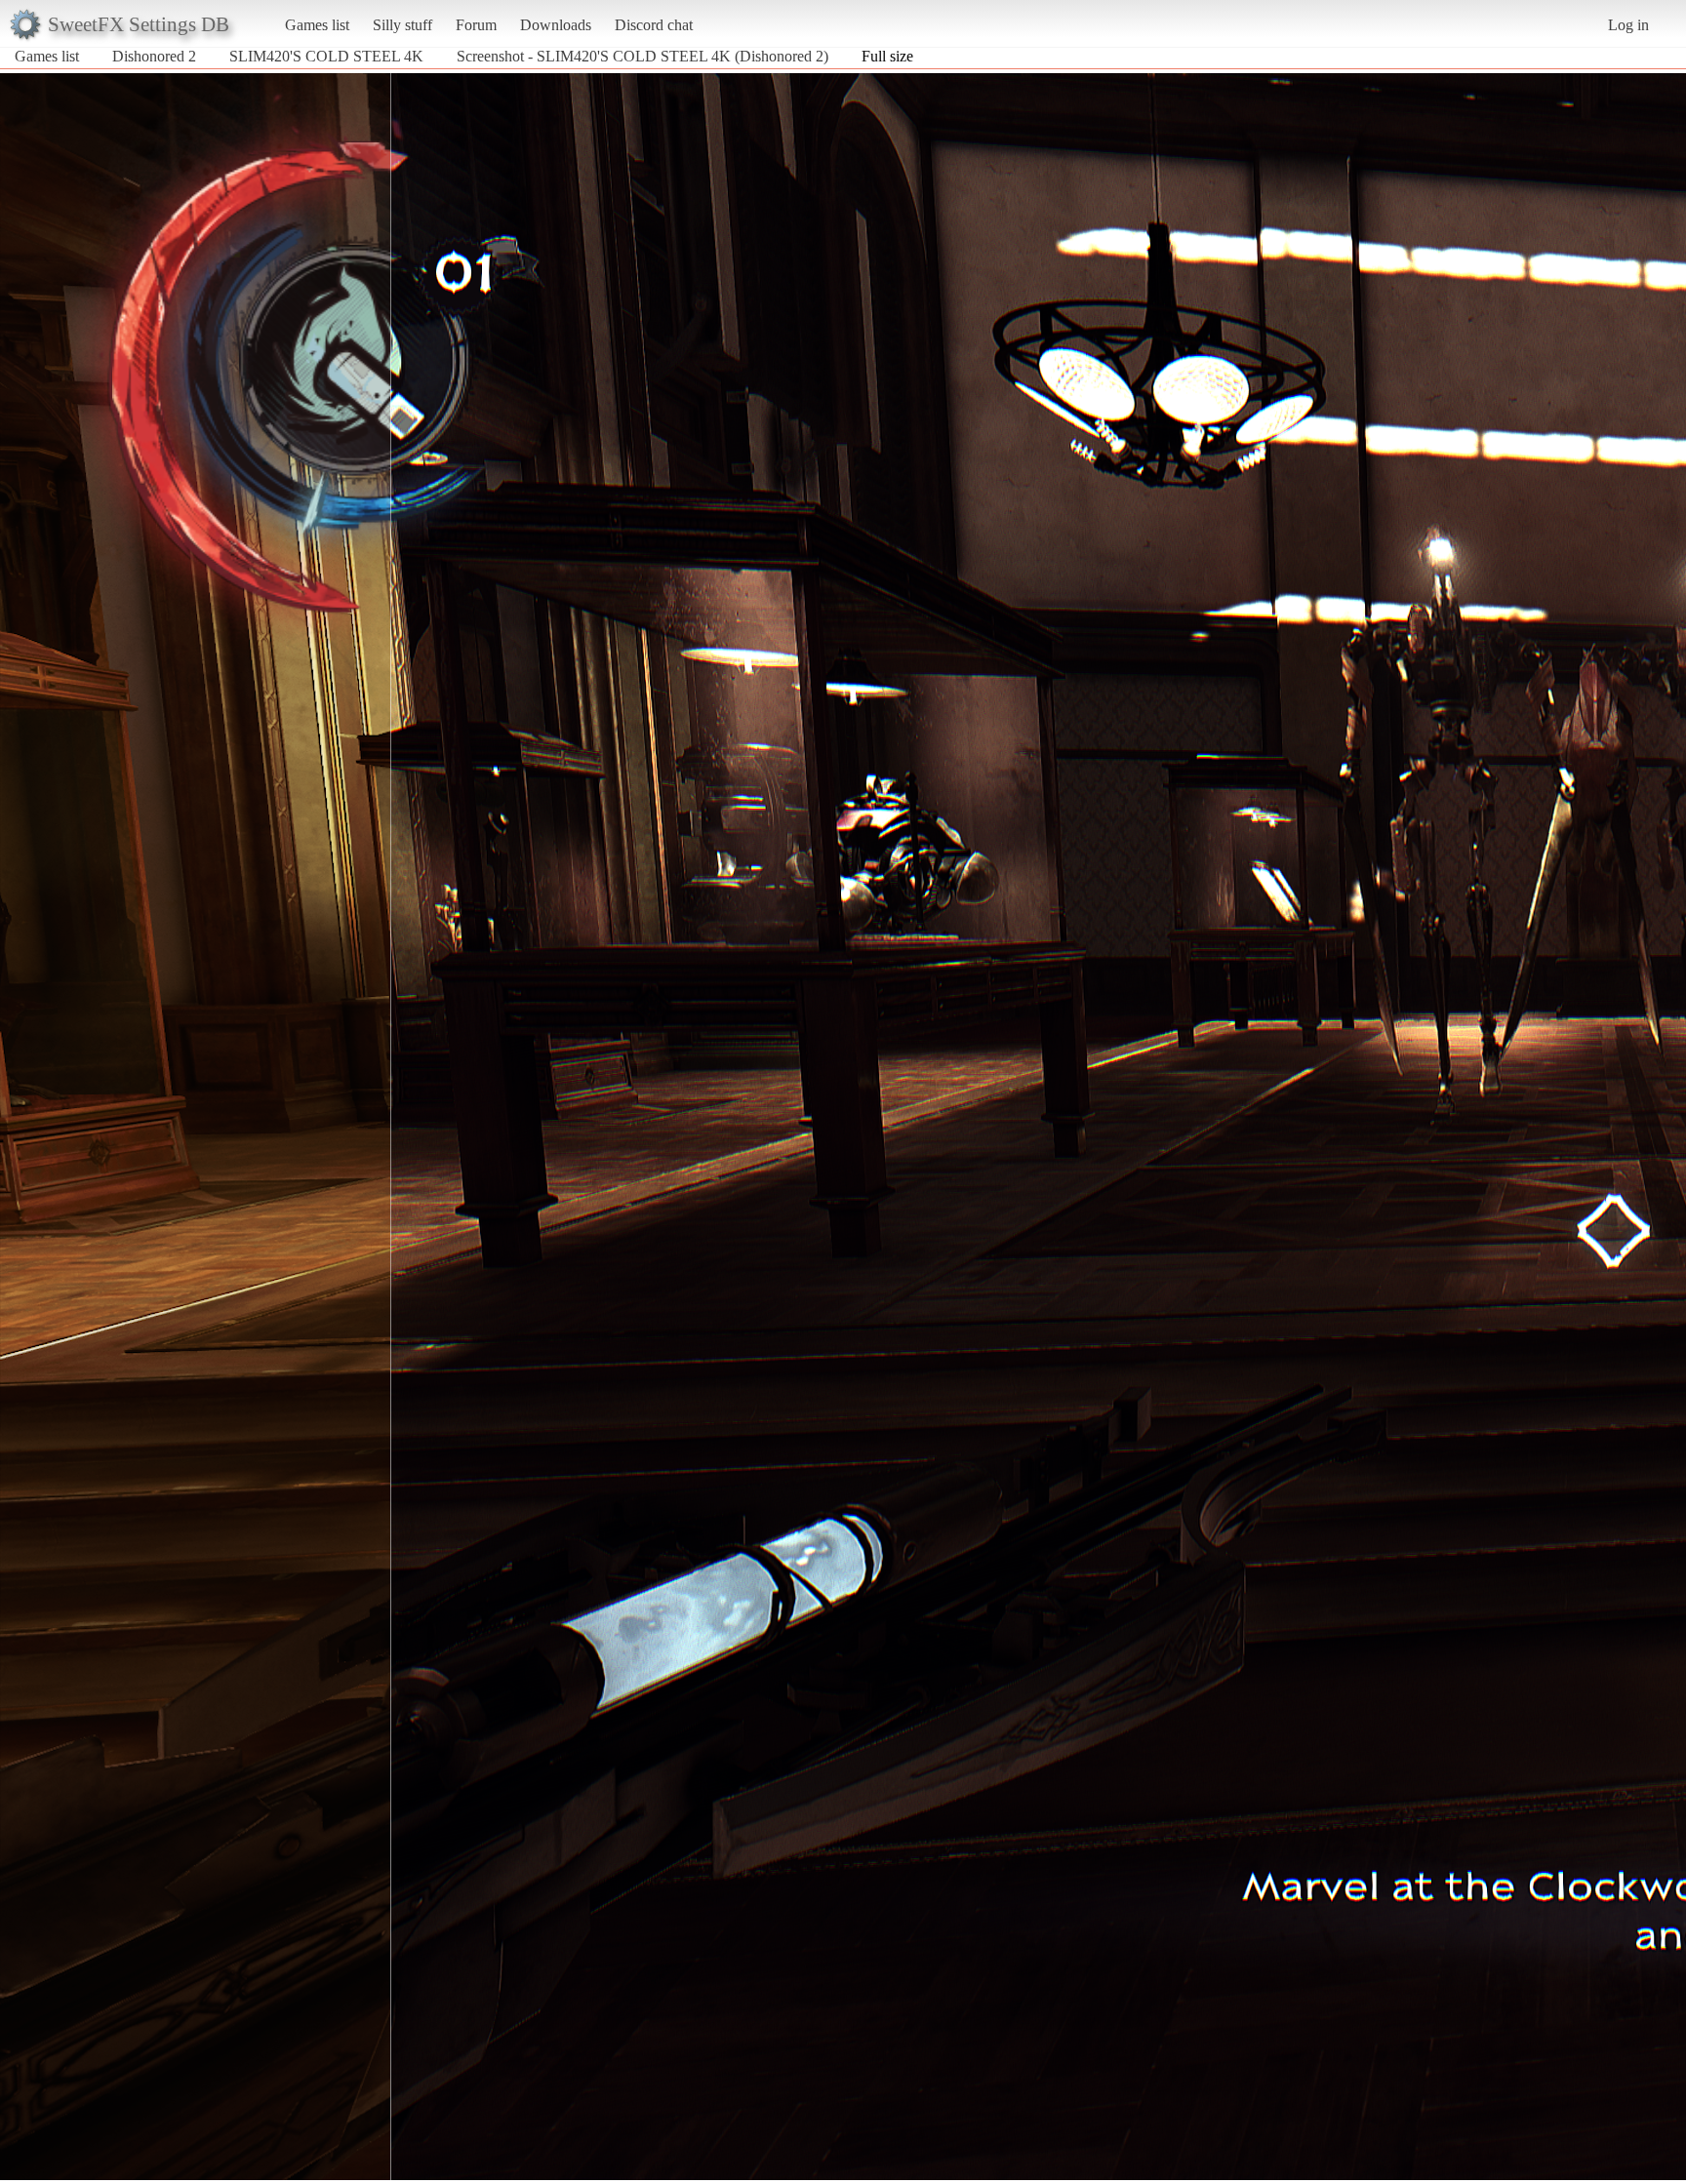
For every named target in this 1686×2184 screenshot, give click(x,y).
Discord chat (654, 25)
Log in (1628, 25)
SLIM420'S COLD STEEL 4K (326, 56)
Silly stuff (402, 25)
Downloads (556, 25)
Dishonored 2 (154, 56)
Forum (476, 25)
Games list (317, 25)
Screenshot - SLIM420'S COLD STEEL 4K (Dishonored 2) (642, 56)
